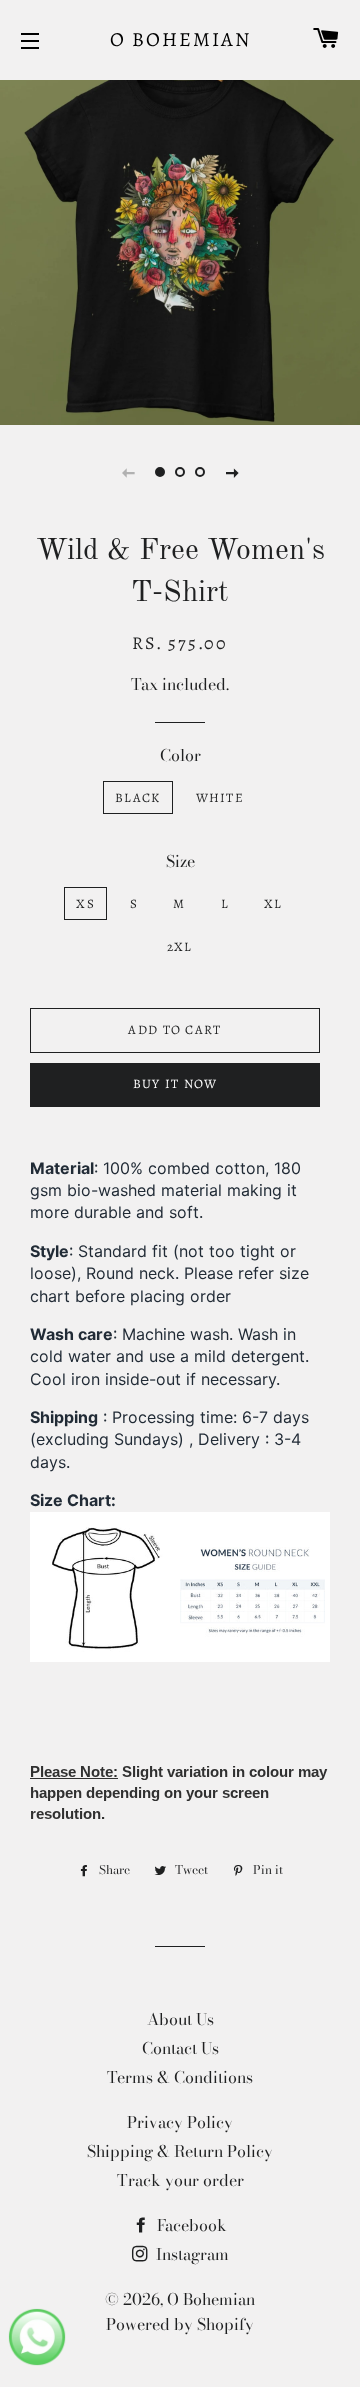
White (220, 797)
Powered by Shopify (180, 2324)
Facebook (190, 2225)
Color (180, 755)
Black (138, 797)
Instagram (190, 2254)
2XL (180, 946)
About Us (180, 2019)
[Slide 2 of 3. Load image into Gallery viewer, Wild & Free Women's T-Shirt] (180, 472)
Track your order (180, 2180)
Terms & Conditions (180, 2077)
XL (273, 903)
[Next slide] (232, 472)
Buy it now (175, 1083)
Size (180, 861)
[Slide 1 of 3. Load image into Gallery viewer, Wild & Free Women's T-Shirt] (160, 472)
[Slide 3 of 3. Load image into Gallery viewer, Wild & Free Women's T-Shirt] (200, 472)
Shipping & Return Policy (180, 2151)
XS (85, 903)
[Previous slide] (128, 472)
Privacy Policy (180, 2122)
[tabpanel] (180, 245)
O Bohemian (180, 39)
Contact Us (180, 2048)
